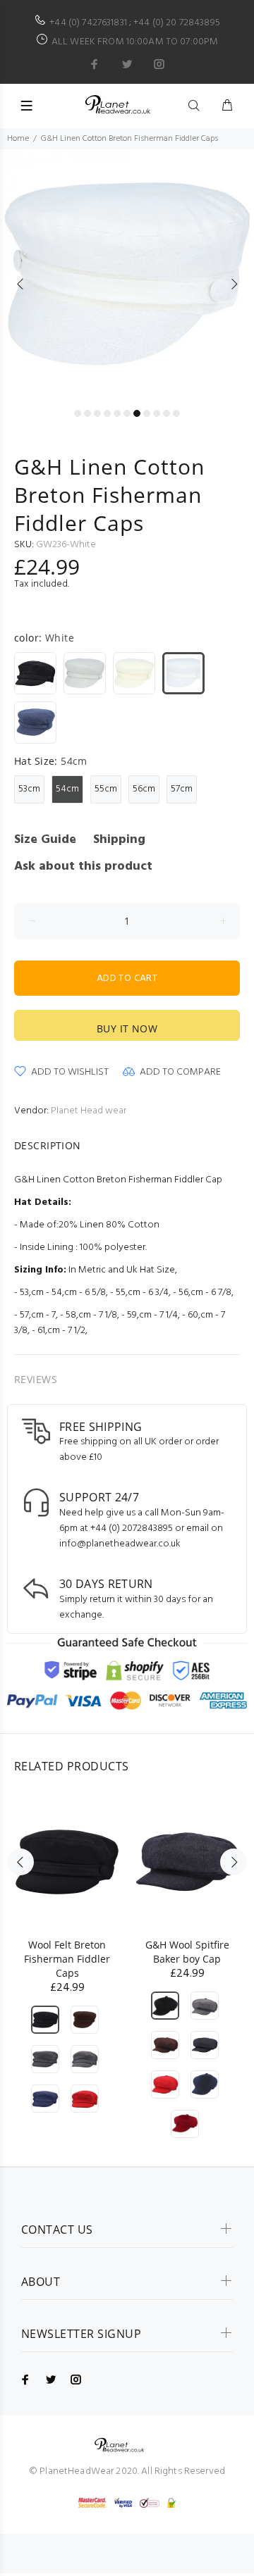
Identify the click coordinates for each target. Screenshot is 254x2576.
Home (18, 139)
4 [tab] (107, 413)
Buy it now (127, 1028)
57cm (182, 789)
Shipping (119, 840)
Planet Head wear (89, 1111)
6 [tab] (127, 413)
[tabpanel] (127, 276)
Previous (20, 284)
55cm (106, 789)
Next (234, 284)
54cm (67, 789)
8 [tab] (147, 413)
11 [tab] (176, 413)
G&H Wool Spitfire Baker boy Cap (187, 1952)
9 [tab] (157, 413)
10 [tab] (167, 413)
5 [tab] (117, 413)
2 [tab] (87, 413)
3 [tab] (97, 413)
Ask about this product (83, 867)
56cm (144, 789)
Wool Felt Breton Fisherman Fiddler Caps (67, 1959)
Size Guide (45, 840)
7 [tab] (137, 413)
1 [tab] (78, 413)
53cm (29, 789)
